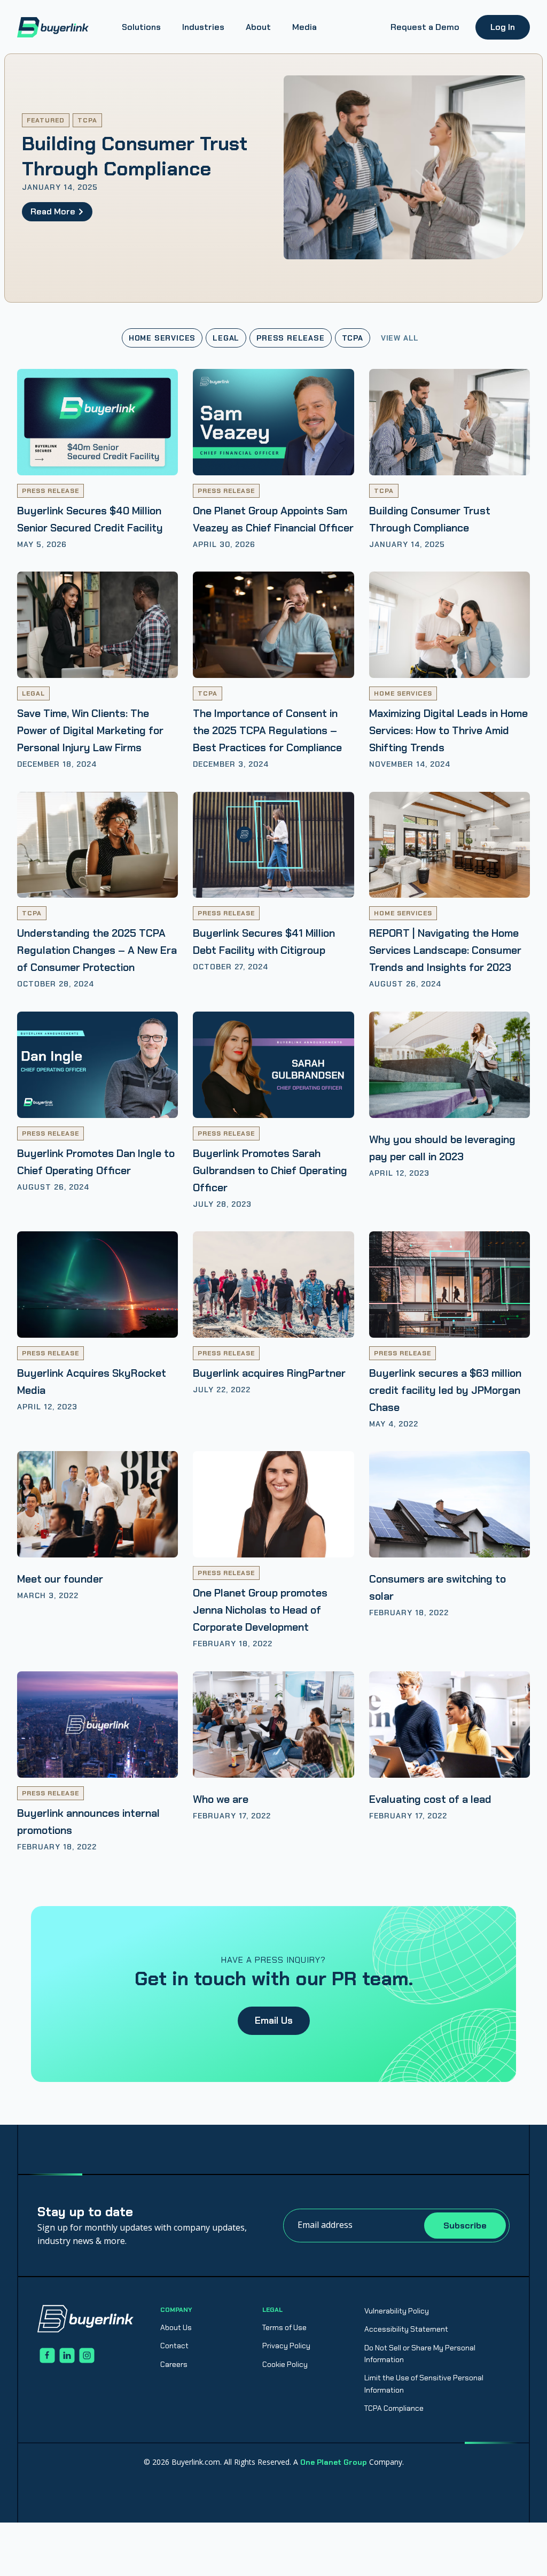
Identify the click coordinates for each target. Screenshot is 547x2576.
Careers (174, 2364)
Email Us (274, 2020)
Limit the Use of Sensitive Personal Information (424, 2384)
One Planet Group (334, 2462)
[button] (141, 27)
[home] (53, 27)
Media (304, 27)
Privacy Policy (286, 2346)
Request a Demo (425, 27)
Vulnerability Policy (397, 2311)
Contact (174, 2346)
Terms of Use (284, 2327)
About (258, 27)
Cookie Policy (285, 2364)
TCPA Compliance (394, 2408)
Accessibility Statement (406, 2329)
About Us (176, 2327)
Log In (503, 27)
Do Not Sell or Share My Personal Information (420, 2354)
